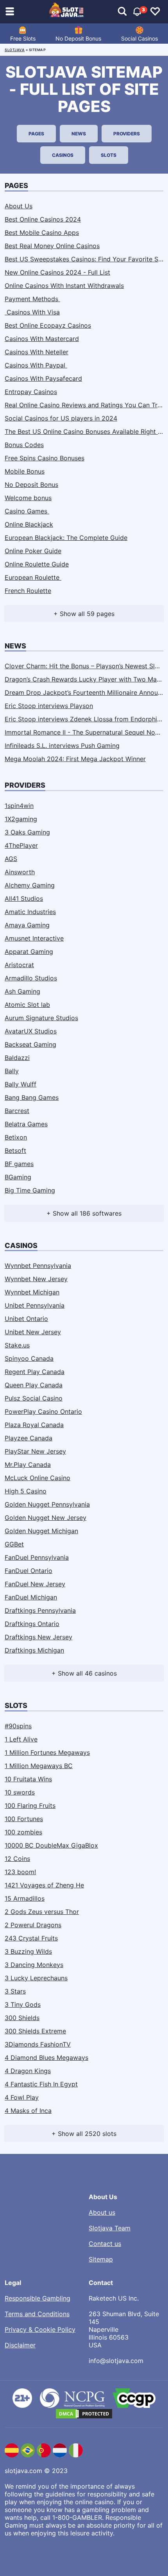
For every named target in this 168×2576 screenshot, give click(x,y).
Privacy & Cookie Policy (40, 2329)
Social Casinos (139, 38)
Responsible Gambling (38, 2298)
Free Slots (23, 38)
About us (102, 2212)
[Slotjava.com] (67, 12)
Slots (109, 155)
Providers (127, 134)
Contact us (105, 2244)
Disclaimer (20, 2345)
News (79, 134)
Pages (36, 134)
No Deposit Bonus (78, 38)
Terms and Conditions (37, 2314)
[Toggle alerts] (122, 12)
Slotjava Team (110, 2228)
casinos (63, 155)
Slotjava (15, 50)
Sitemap (101, 2259)
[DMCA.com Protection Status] (84, 2414)
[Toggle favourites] (155, 12)
